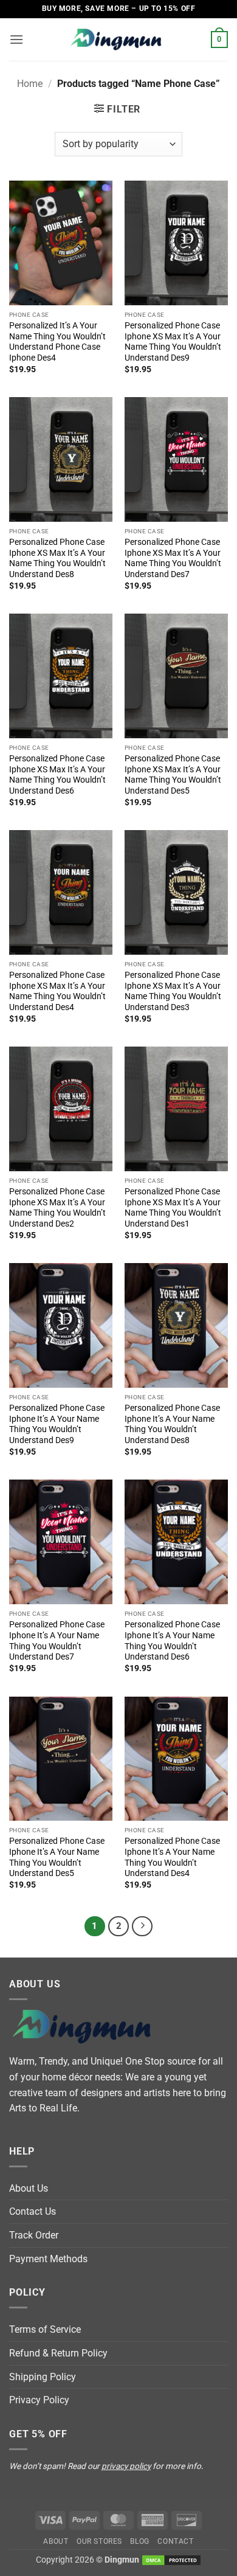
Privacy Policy (39, 2400)
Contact (175, 2541)
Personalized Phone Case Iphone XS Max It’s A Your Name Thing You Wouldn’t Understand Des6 (57, 774)
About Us (29, 2188)
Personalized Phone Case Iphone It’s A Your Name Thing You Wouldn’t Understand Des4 (172, 1857)
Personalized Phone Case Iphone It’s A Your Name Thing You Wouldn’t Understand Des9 (57, 1424)
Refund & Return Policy (58, 2353)
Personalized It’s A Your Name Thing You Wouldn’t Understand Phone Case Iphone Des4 (57, 341)
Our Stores (99, 2541)
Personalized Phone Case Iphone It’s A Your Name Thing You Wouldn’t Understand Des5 (57, 1857)
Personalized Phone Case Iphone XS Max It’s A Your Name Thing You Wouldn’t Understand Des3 (173, 991)
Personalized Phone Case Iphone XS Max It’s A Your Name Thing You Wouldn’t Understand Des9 (173, 341)
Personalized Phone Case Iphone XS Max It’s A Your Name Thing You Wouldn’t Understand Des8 (57, 558)
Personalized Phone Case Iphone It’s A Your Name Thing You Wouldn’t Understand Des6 (172, 1640)
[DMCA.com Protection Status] (171, 2560)
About (56, 2541)
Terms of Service (45, 2329)
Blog (139, 2541)
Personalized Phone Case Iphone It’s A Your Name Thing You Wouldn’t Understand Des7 (57, 1640)
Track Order (34, 2235)
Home (30, 84)
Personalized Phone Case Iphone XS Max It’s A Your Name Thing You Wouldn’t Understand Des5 (173, 774)
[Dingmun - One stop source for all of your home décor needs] (118, 40)
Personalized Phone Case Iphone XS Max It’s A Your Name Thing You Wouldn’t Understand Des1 (173, 1207)
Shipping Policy (43, 2377)
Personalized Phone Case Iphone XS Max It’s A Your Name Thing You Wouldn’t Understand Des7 (173, 558)
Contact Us (33, 2211)
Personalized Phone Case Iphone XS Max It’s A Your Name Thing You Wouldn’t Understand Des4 (57, 991)
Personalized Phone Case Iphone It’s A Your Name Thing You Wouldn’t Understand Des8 (172, 1424)
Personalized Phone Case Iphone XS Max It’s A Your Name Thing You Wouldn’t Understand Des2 (57, 1207)
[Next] (142, 1927)
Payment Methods (48, 2259)
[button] (16, 39)
